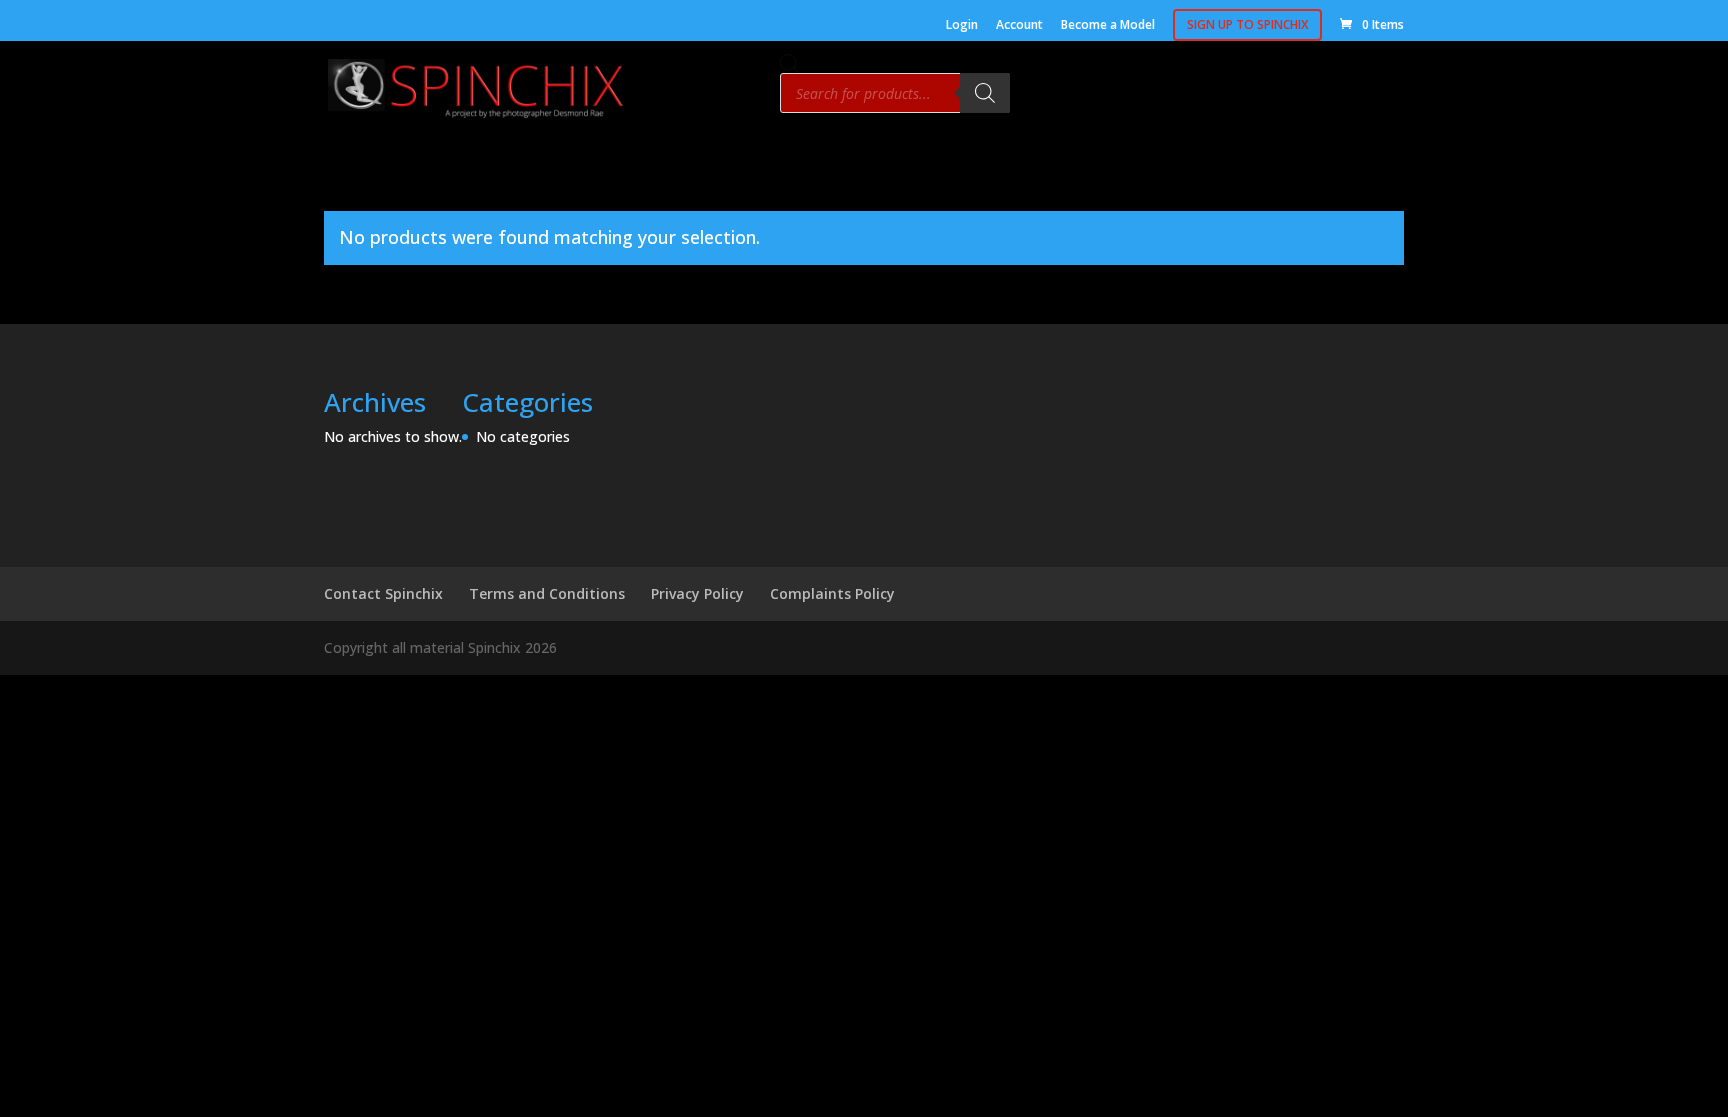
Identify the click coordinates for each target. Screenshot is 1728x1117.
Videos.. (1377, 95)
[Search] (985, 93)
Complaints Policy (832, 593)
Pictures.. (1292, 95)
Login (962, 26)
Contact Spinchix (383, 593)
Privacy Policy (697, 593)
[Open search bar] (790, 63)
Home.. (1060, 95)
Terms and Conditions (547, 593)
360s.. (1214, 95)
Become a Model (1108, 26)
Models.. (1140, 95)
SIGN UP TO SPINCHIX (1247, 24)
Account (1019, 26)
